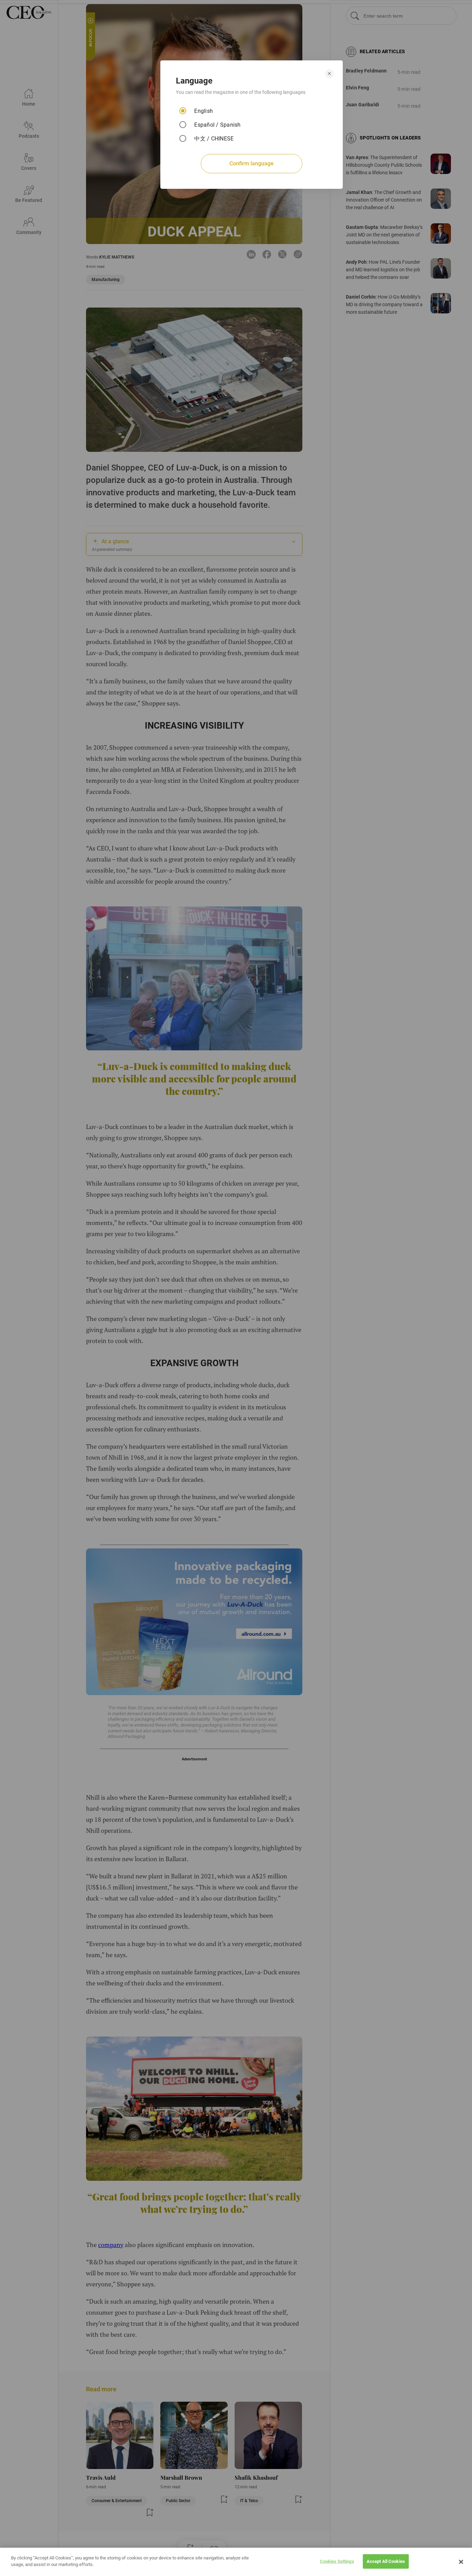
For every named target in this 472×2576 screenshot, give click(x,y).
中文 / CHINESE (214, 139)
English (204, 111)
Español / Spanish (217, 125)
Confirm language (252, 163)
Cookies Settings (337, 2561)
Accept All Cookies (386, 2561)
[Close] (461, 2562)
